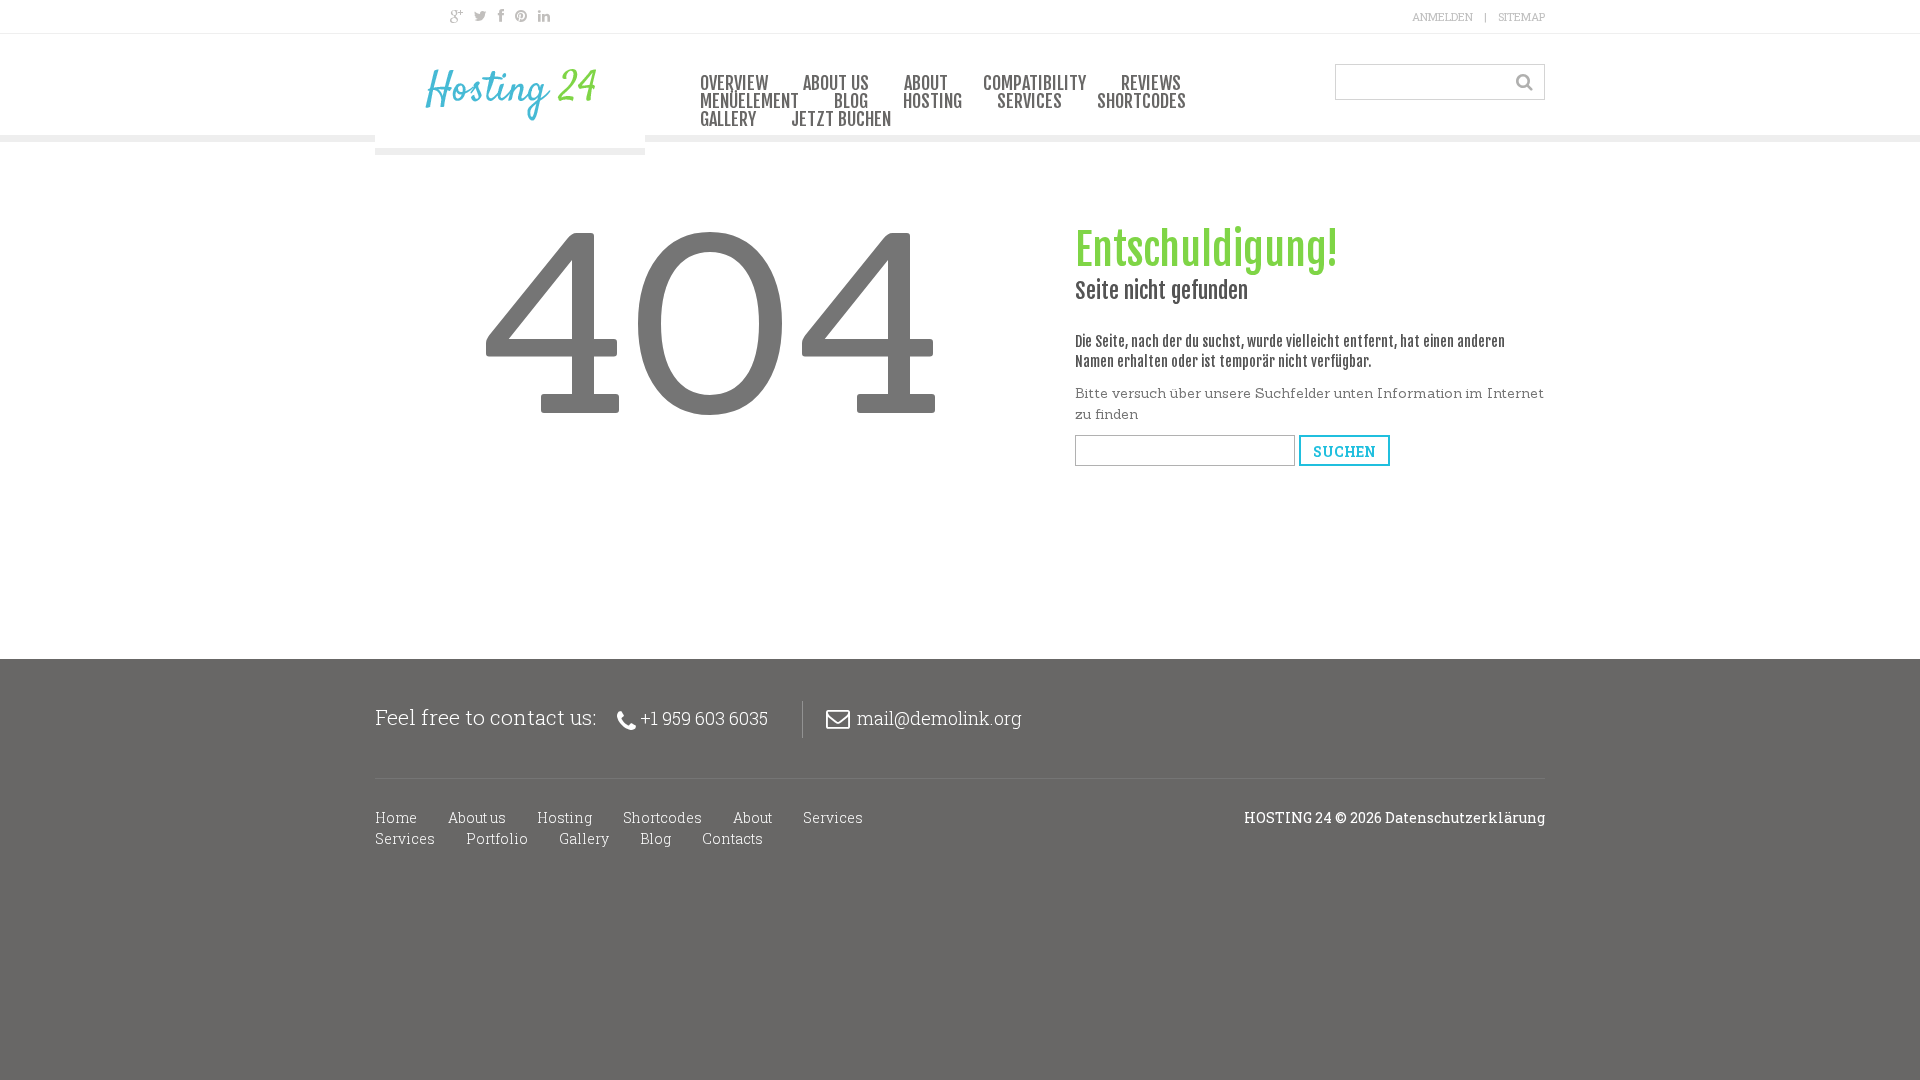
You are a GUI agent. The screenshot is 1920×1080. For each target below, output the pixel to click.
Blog (851, 101)
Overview (734, 83)
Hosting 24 (1288, 817)
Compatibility (1034, 83)
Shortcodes (1141, 101)
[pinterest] (521, 16)
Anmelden (1442, 16)
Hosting (932, 101)
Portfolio (497, 838)
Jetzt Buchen (841, 119)
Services (1029, 101)
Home (396, 817)
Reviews (1151, 83)
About (926, 83)
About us (836, 83)
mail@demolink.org (939, 718)
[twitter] (480, 16)
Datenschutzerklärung (1465, 817)
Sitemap (1521, 16)
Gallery (728, 119)
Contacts (732, 838)
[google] (456, 16)
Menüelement (749, 101)
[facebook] (501, 16)
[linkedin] (544, 16)
